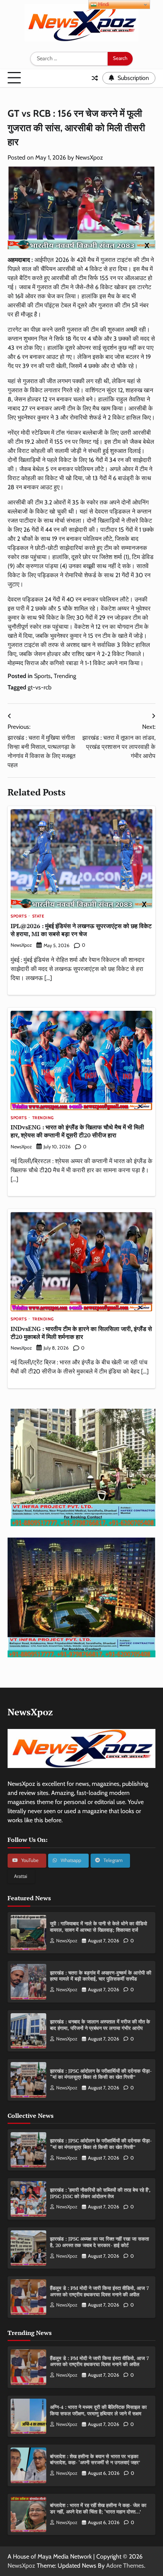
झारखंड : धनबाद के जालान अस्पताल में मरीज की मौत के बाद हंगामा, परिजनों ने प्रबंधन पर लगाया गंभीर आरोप (100, 2025)
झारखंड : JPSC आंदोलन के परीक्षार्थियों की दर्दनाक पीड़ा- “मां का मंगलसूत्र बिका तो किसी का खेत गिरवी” (101, 2074)
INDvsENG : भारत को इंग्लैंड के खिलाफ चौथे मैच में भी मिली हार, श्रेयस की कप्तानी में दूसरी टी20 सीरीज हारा (77, 1131)
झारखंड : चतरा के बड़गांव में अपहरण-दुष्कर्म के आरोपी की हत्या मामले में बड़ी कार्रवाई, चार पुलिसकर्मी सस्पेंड (101, 1976)
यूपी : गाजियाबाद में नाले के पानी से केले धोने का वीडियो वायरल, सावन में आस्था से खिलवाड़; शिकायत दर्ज (99, 1927)
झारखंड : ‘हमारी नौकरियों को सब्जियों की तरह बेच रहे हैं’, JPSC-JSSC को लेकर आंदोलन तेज (100, 2193)
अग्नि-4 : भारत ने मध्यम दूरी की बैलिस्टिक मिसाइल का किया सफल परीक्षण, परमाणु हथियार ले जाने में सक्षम (98, 2410)
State (38, 916)
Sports (42, 676)
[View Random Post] (95, 78)
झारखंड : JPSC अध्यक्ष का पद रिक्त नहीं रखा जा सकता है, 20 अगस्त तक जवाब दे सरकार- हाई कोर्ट (100, 2242)
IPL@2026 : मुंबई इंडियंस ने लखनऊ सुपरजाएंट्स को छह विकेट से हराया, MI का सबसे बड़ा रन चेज (81, 930)
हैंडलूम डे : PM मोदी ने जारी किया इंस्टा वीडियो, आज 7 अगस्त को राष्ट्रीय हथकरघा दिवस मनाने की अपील (100, 2291)
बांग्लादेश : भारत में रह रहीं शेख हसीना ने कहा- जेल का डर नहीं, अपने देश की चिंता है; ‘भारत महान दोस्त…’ (98, 2509)
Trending (65, 676)
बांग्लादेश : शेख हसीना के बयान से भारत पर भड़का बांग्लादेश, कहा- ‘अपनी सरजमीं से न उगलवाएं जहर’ (95, 2460)
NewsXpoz (89, 157)
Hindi (103, 4)
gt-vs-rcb (40, 687)
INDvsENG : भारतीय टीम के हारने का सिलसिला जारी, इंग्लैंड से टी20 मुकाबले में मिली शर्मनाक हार (81, 1333)
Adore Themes (125, 2566)
